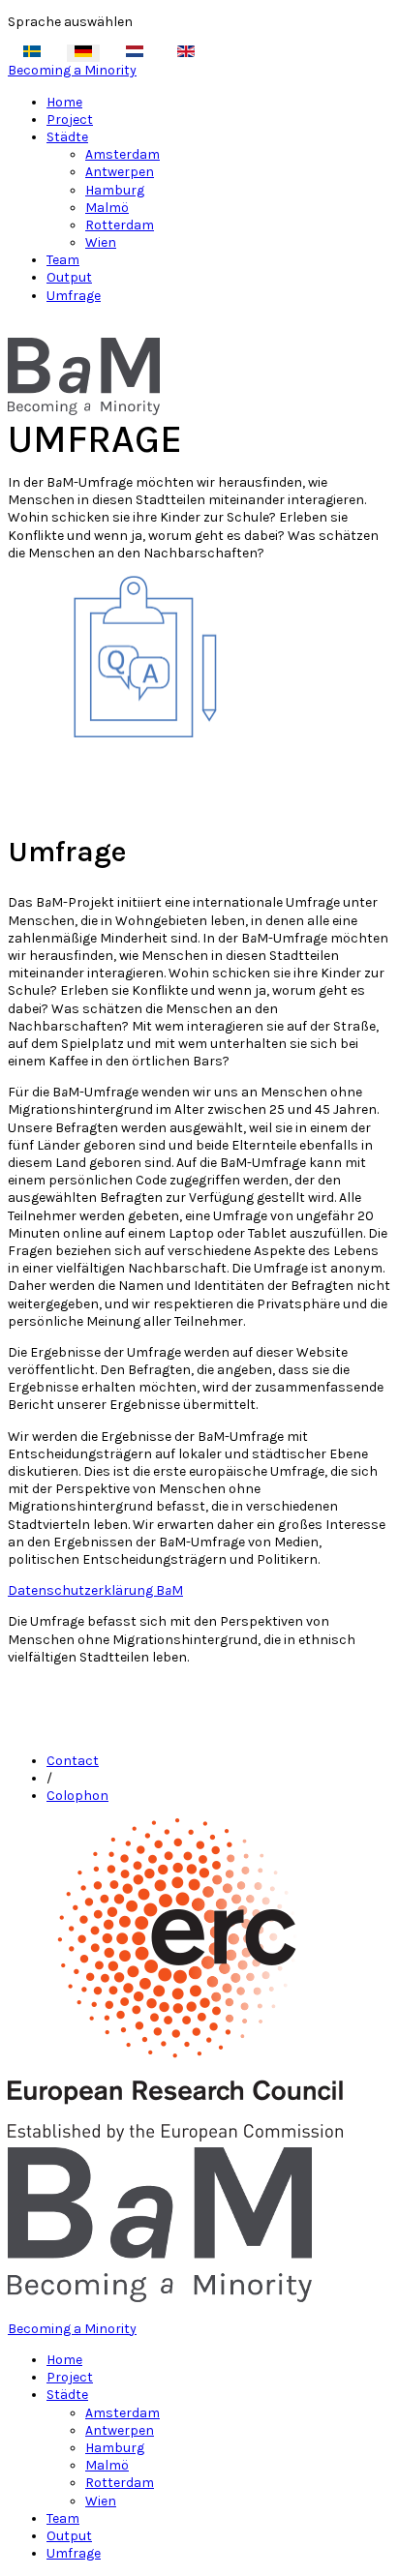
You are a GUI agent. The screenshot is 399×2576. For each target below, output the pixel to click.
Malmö (107, 208)
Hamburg (115, 190)
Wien (101, 242)
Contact (73, 1761)
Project (70, 120)
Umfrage (74, 296)
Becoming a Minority (72, 70)
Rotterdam (120, 225)
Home (64, 102)
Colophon (77, 1796)
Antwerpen (120, 172)
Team (63, 260)
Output (69, 277)
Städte (67, 137)
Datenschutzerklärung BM (95, 1590)
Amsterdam (123, 154)
